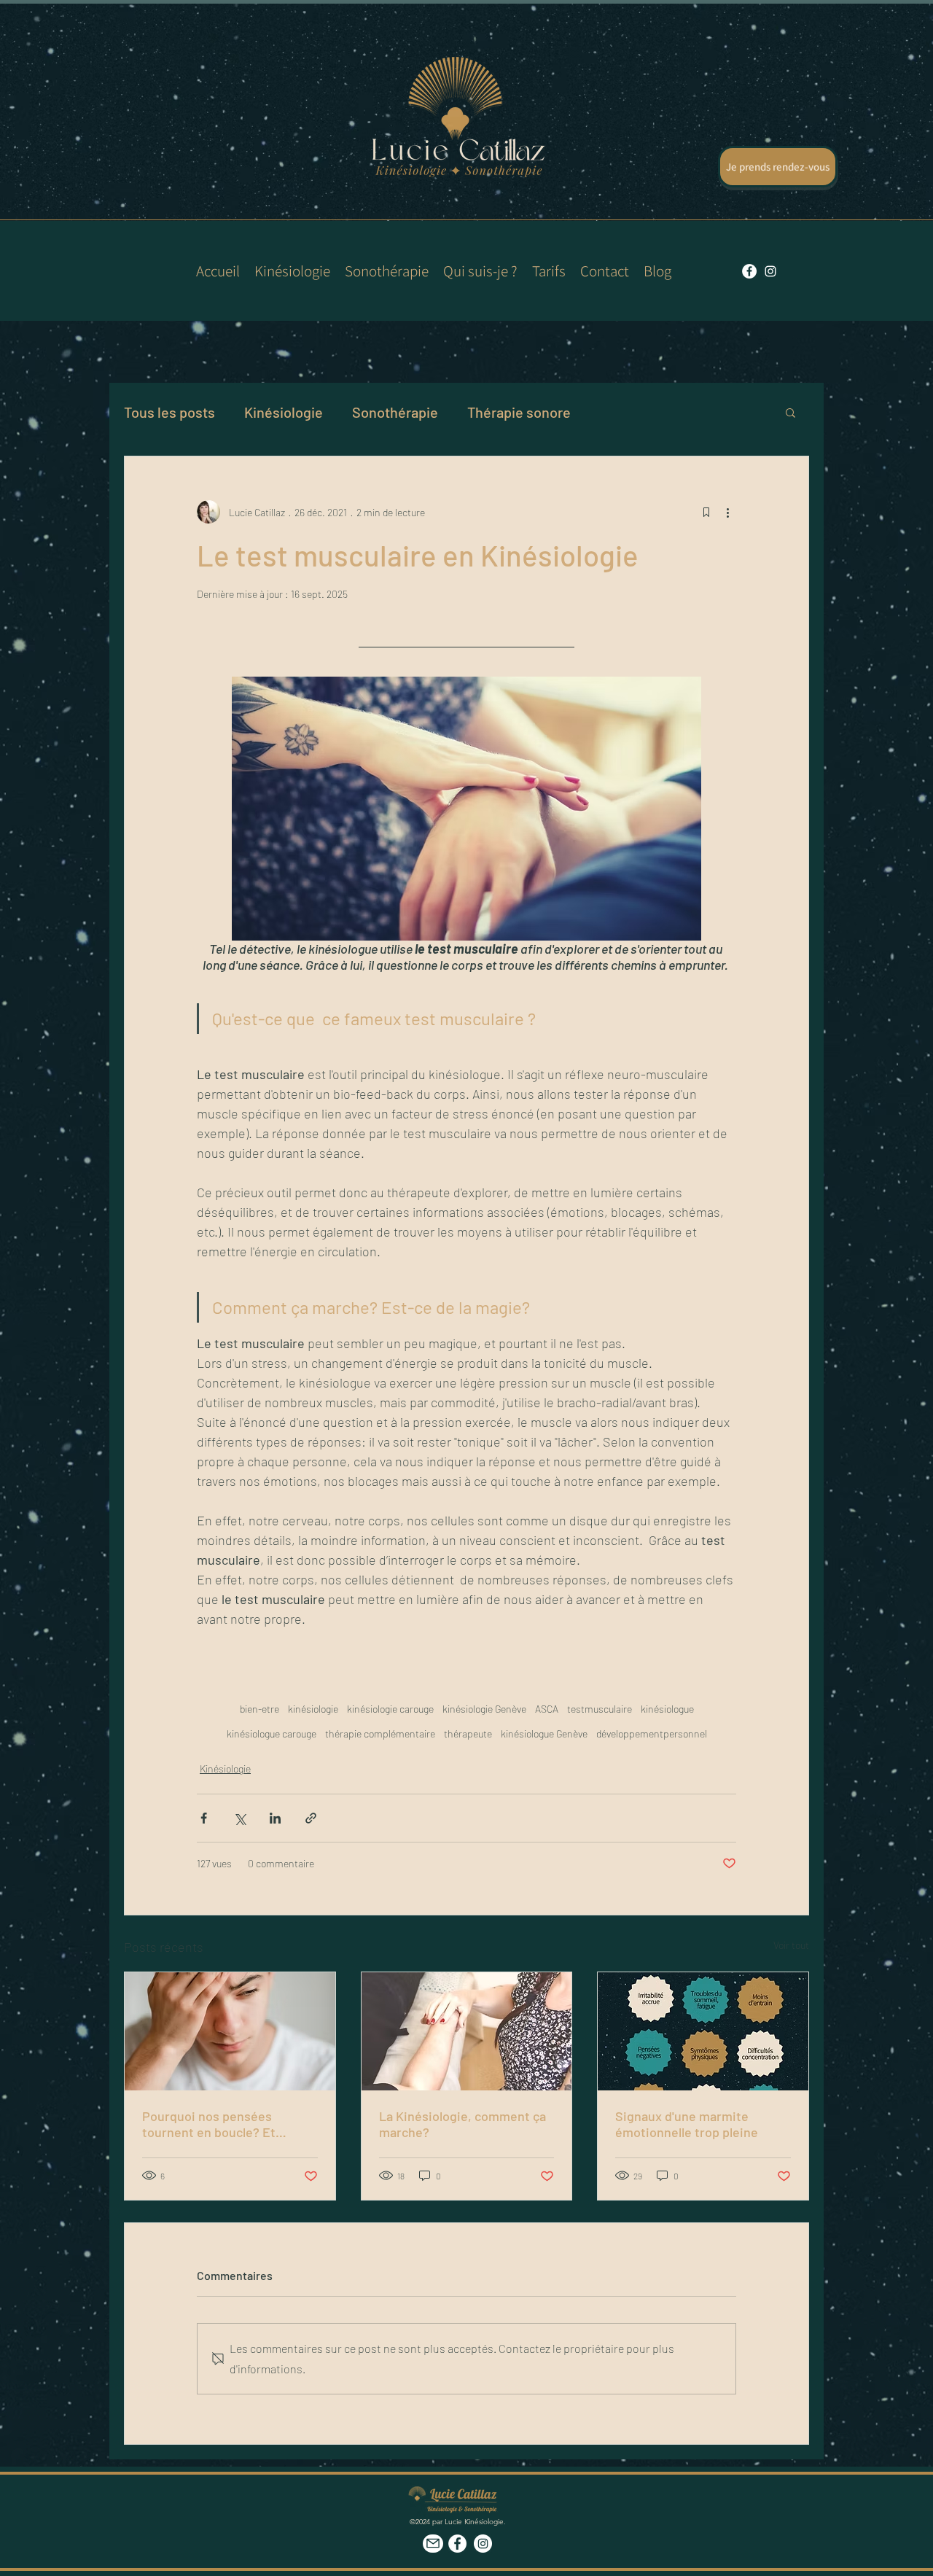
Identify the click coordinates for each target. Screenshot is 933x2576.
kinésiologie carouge (390, 1709)
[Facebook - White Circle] (749, 271)
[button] (790, 412)
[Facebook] (457, 2544)
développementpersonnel (652, 1733)
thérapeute (468, 1733)
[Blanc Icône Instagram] (770, 271)
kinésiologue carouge (272, 1733)
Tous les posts (169, 412)
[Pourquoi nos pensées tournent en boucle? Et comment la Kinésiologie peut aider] (230, 2031)
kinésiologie (313, 1709)
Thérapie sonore (519, 412)
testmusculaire (600, 1709)
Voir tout (791, 1945)
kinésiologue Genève (544, 1733)
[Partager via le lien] (311, 1818)
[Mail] (433, 2544)
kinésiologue (667, 1709)
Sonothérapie (395, 412)
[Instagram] (483, 2544)
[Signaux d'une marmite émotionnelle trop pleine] (703, 2031)
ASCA (547, 1709)
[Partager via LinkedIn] (275, 1818)
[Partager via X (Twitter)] (239, 1818)
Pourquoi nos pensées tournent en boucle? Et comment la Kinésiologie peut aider (229, 2124)
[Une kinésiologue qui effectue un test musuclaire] (467, 2031)
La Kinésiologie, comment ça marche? (462, 2124)
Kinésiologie (284, 412)
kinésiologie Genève (484, 1709)
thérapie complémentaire (380, 1733)
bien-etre (259, 1709)
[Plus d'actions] (727, 512)
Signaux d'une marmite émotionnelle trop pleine (687, 2124)
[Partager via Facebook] (204, 1818)
